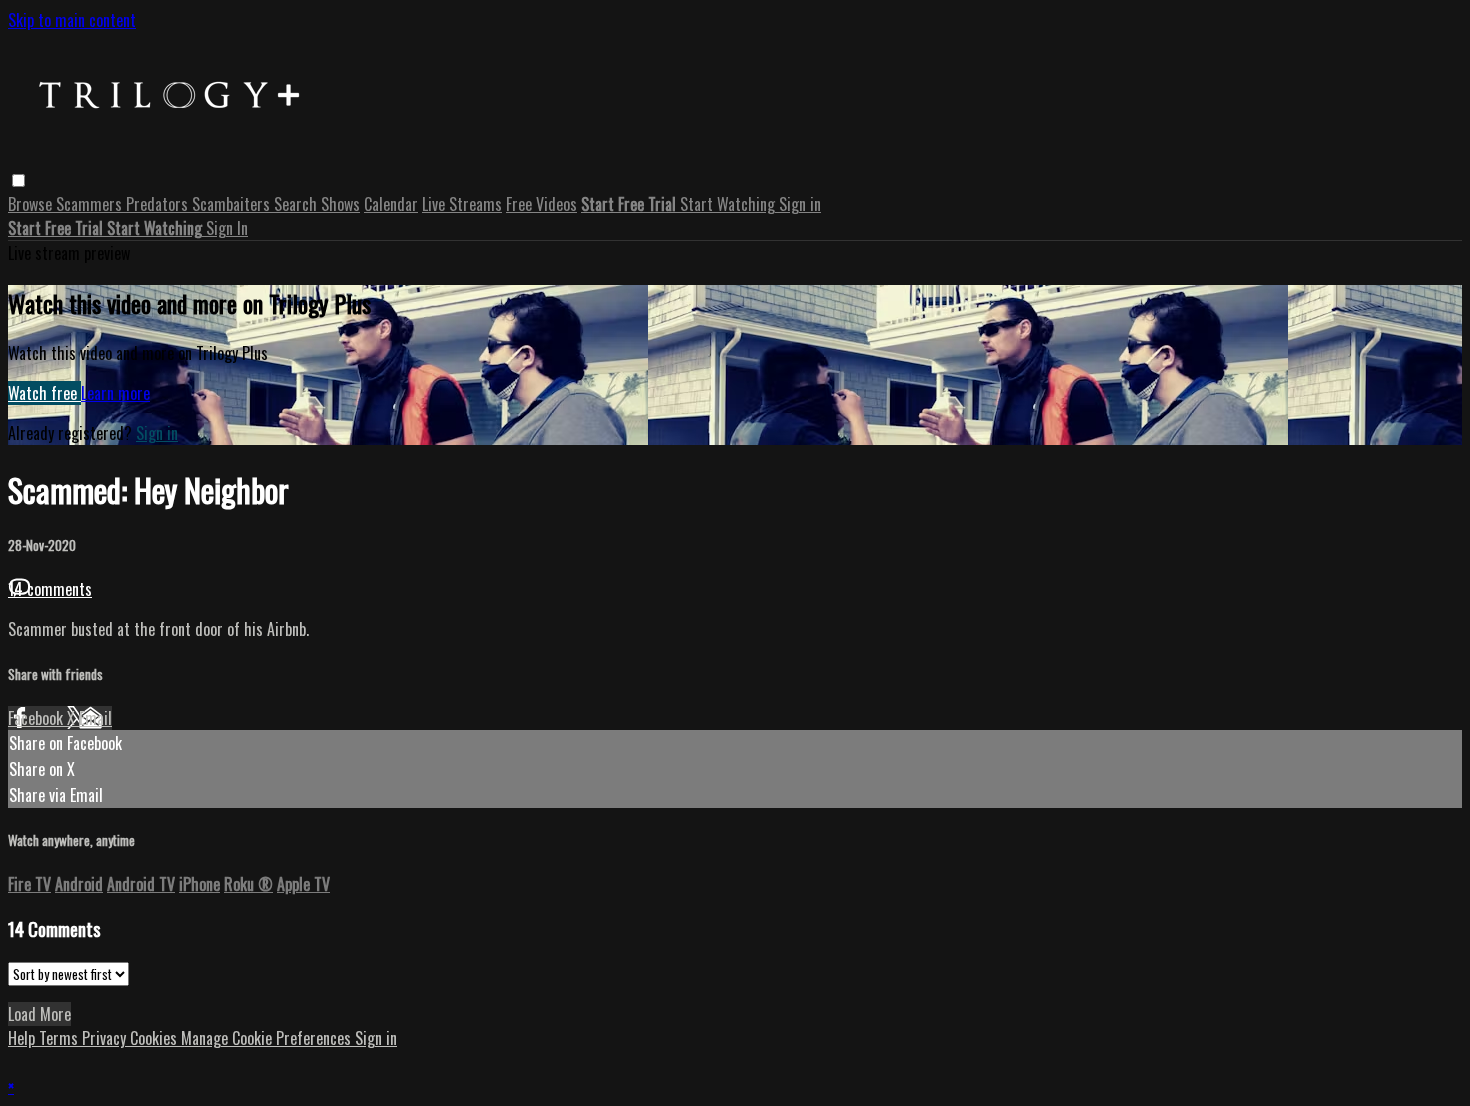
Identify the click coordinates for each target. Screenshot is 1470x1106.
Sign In (227, 228)
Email (95, 718)
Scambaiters (233, 204)
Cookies (155, 1038)
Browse (32, 204)
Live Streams (462, 204)
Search (297, 204)
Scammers (91, 204)
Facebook (37, 718)
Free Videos (541, 204)
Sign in (800, 204)
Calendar (391, 204)
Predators (159, 204)
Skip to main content (72, 20)
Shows (340, 204)
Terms (60, 1038)
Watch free (44, 393)
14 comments (50, 589)
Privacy (106, 1038)
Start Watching (729, 204)
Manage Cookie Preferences (268, 1038)
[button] (18, 180)
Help (23, 1038)
